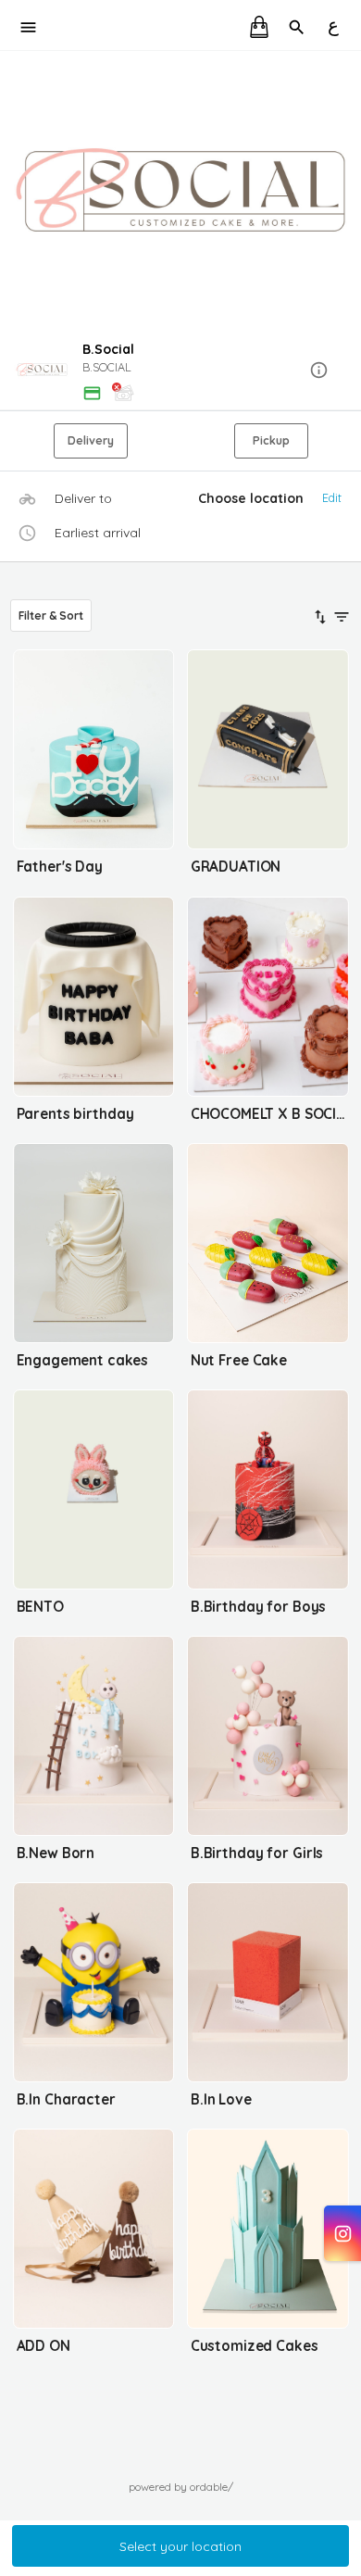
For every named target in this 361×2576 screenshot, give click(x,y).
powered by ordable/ (181, 2487)
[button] (180, 371)
